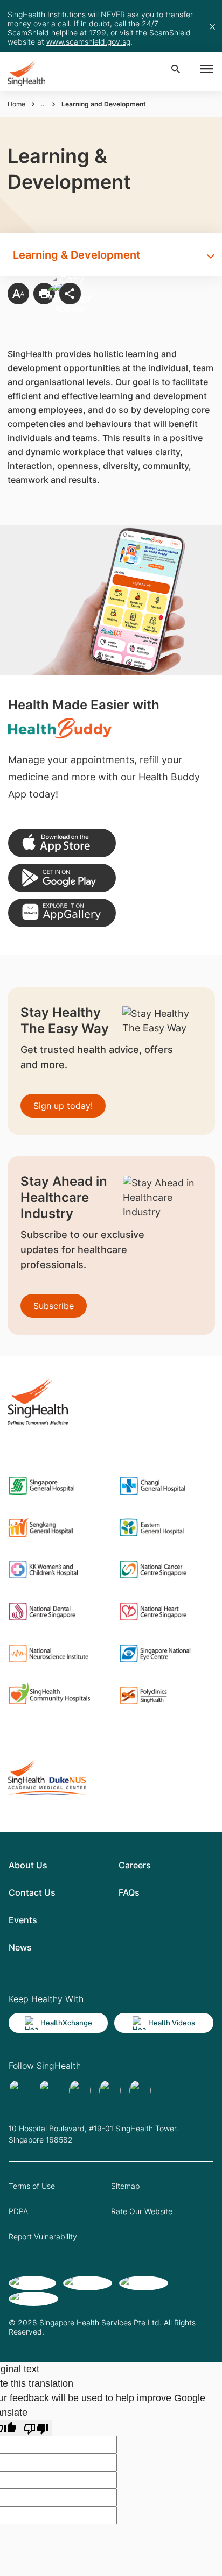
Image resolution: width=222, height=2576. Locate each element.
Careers (135, 1865)
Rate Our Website (142, 2211)
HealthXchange (66, 2023)
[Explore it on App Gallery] (62, 913)
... (43, 104)
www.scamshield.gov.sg (88, 42)
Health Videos (172, 2023)
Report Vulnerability (43, 2236)
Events (23, 1920)
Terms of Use (32, 2186)
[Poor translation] (36, 2428)
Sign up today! (63, 1106)
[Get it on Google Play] (62, 878)
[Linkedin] (80, 2090)
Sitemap (125, 2186)
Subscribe (54, 1306)
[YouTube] (140, 2090)
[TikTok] (50, 2090)
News (20, 1947)
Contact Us (32, 1892)
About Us (28, 1865)
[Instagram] (110, 2090)
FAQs (129, 1892)
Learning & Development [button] (77, 255)
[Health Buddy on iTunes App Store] (62, 843)
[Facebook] (19, 2090)
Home (16, 104)
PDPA (18, 2211)
